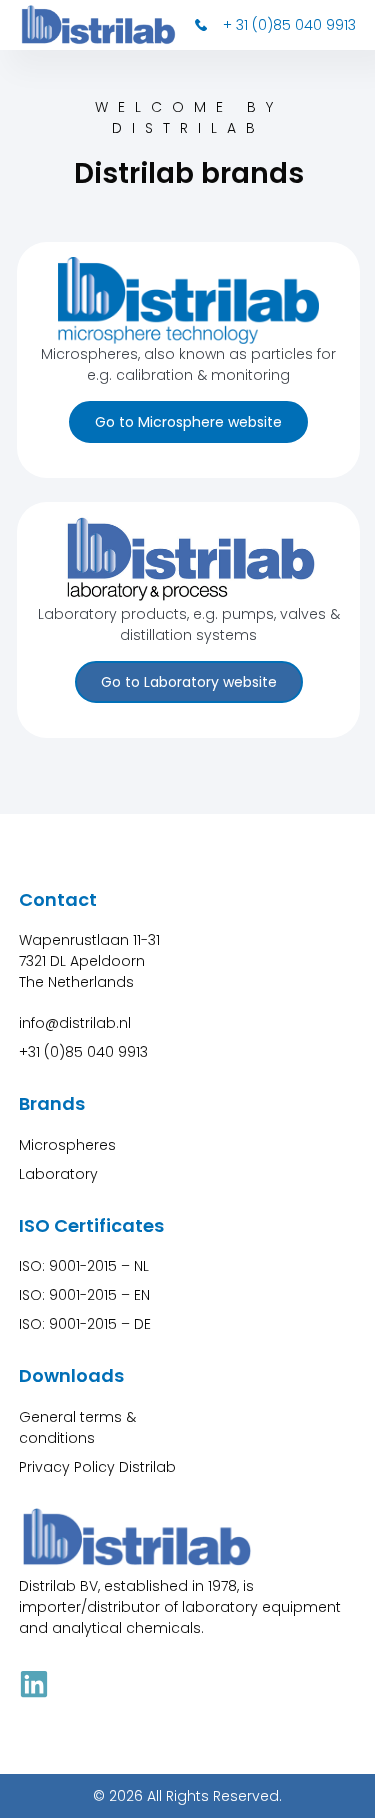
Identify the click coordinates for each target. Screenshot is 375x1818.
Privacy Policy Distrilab (97, 1467)
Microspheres (67, 1145)
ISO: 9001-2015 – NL (84, 1266)
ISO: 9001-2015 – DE (85, 1324)
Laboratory (58, 1174)
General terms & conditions (77, 1427)
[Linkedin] (34, 1684)
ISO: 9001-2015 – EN (84, 1295)
